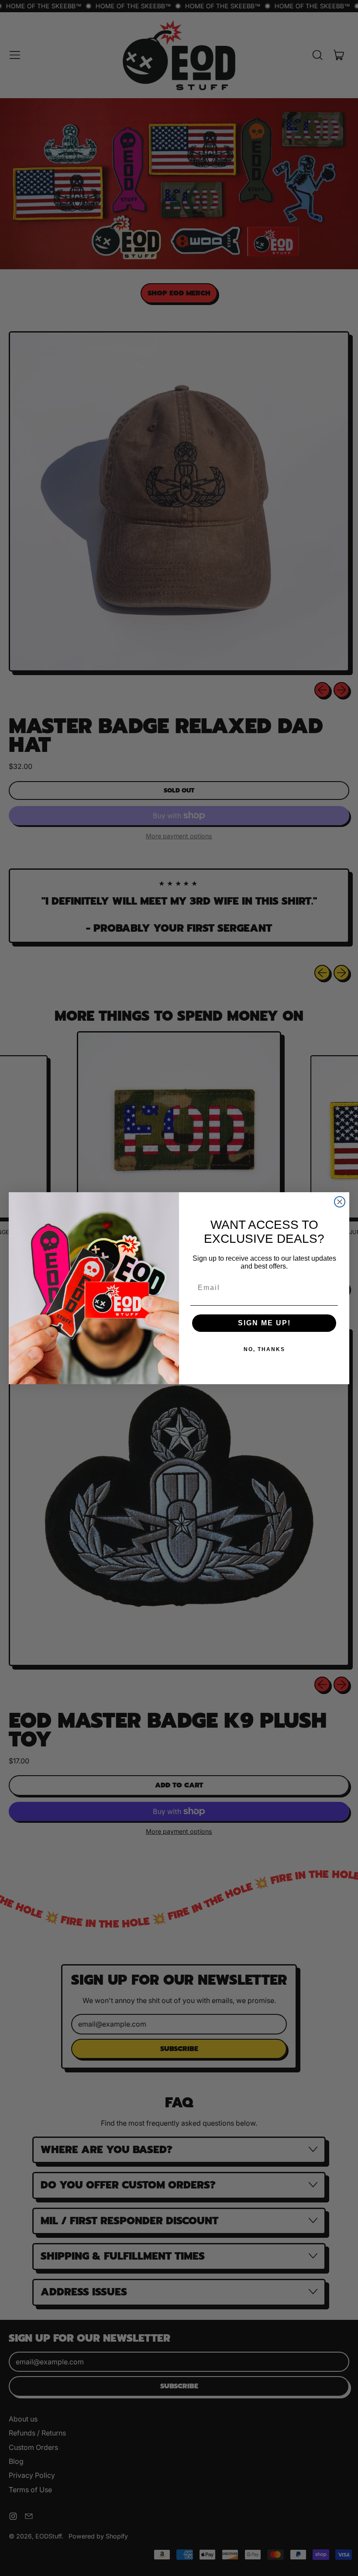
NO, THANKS (264, 1349)
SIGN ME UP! (264, 1323)
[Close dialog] (340, 1202)
